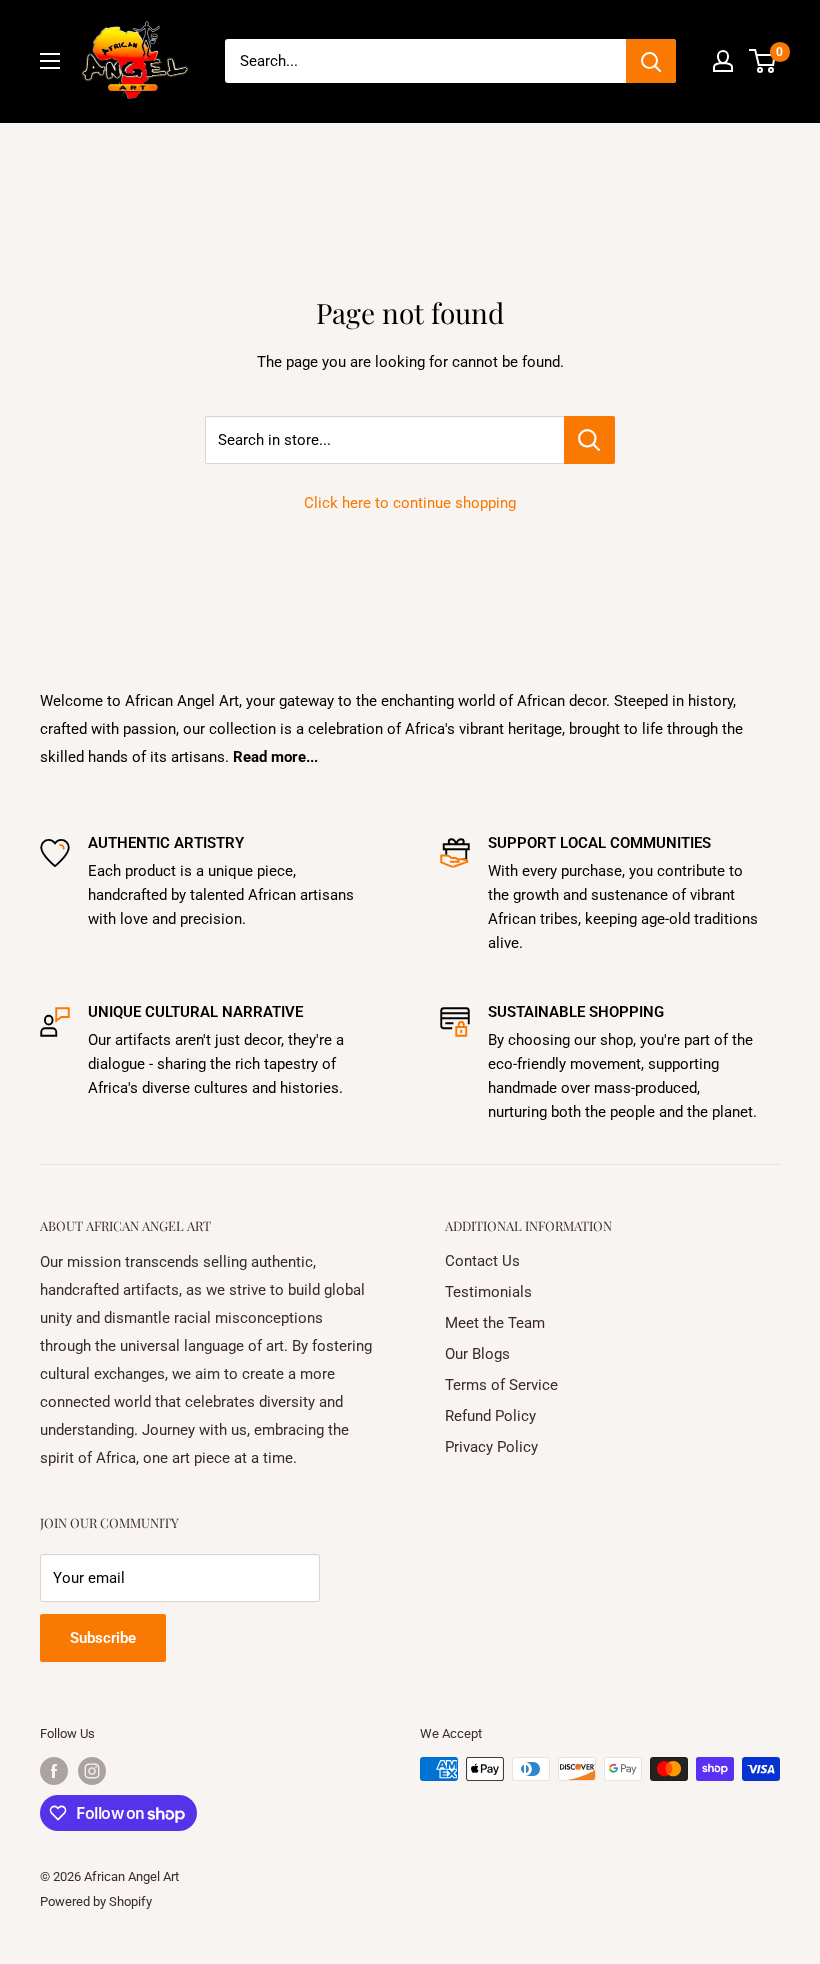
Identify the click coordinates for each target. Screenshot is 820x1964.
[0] (763, 61)
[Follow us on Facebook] (54, 1771)
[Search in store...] (589, 440)
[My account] (723, 61)
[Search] (651, 61)
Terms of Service (501, 1385)
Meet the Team (495, 1323)
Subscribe (103, 1638)
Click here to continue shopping (410, 503)
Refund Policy (490, 1416)
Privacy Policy (491, 1447)
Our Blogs (477, 1354)
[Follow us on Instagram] (92, 1771)
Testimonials (488, 1292)
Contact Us (482, 1261)
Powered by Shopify (96, 1901)
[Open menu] (50, 61)
